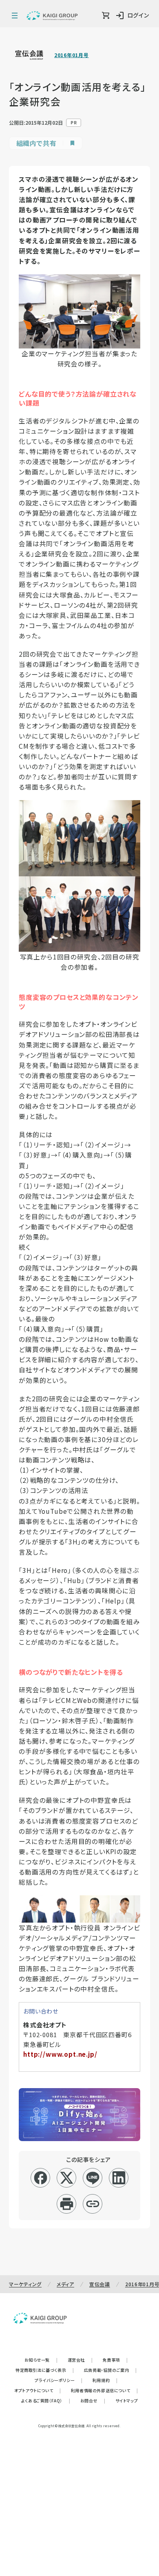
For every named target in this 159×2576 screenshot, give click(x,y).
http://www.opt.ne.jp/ (60, 2054)
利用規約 (105, 2380)
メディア (65, 2284)
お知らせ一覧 (41, 2360)
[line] (93, 2178)
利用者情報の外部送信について (105, 2390)
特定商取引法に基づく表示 (45, 2370)
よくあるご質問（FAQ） (46, 2401)
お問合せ (93, 2401)
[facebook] (41, 2178)
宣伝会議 (100, 2284)
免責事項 (115, 2360)
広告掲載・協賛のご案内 (110, 2370)
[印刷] (67, 2204)
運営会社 (80, 2360)
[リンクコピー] (93, 2204)
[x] (67, 2178)
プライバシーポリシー (59, 2380)
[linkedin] (119, 2178)
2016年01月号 (71, 55)
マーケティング (25, 2284)
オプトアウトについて (38, 2390)
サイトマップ (127, 2401)
